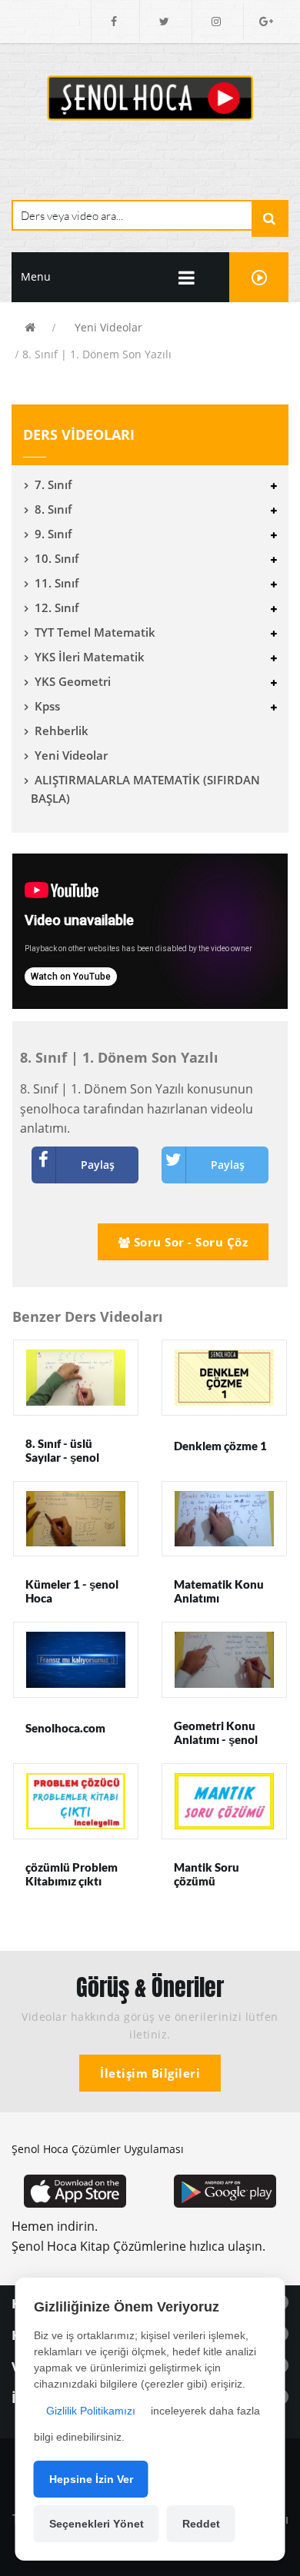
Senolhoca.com (65, 1728)
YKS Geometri (73, 681)
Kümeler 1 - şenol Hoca (72, 1591)
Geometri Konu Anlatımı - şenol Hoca (216, 1739)
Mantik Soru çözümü (207, 1874)
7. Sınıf (53, 484)
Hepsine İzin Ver (91, 2479)
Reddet (201, 2524)
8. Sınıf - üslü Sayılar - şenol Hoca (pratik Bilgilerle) (62, 1464)
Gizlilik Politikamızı (91, 2411)
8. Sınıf (53, 509)
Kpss (47, 706)
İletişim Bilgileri (150, 2073)
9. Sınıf (53, 534)
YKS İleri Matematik (90, 657)
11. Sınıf (57, 583)
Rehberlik (62, 731)
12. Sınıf (57, 607)
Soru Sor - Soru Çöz (189, 1242)
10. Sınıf (57, 558)
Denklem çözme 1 (220, 1446)
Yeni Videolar (108, 327)
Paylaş (98, 1165)
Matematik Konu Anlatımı (219, 1591)
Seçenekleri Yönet (97, 2524)
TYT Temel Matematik (95, 632)
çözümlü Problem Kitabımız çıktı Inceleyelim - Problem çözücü (72, 1888)
